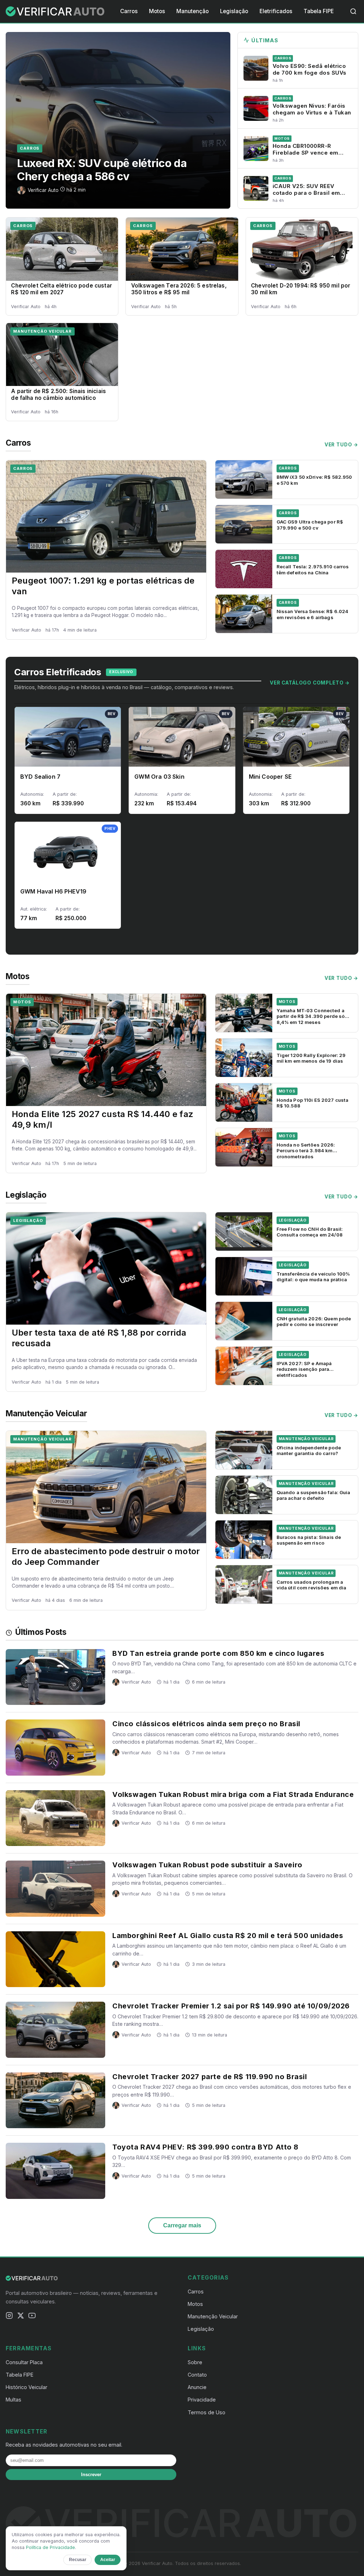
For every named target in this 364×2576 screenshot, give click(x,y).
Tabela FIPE (319, 11)
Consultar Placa (24, 2362)
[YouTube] (32, 2317)
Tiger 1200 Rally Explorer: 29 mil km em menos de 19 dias (311, 1058)
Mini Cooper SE (270, 777)
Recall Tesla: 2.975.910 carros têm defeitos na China (313, 569)
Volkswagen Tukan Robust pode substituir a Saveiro (207, 1865)
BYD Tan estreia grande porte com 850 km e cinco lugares (218, 1653)
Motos (157, 11)
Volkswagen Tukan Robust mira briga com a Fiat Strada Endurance (233, 1794)
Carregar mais (182, 2225)
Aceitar (108, 2560)
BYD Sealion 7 (40, 777)
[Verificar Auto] (56, 11)
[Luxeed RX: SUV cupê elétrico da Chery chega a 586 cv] (118, 120)
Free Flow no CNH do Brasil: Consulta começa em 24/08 (310, 1232)
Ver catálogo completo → (310, 683)
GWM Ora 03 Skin (159, 777)
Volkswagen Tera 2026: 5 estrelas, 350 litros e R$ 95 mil (179, 289)
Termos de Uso (207, 2412)
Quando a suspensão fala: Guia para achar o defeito (314, 1495)
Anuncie (197, 2387)
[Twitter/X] (21, 2317)
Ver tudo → (341, 445)
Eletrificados (276, 11)
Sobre (195, 2362)
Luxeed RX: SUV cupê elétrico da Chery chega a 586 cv (102, 170)
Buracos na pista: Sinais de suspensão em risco (309, 1540)
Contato (197, 2375)
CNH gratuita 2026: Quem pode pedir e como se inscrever (314, 1321)
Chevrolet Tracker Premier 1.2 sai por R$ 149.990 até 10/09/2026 (231, 2006)
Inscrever (91, 2475)
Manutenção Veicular (42, 331)
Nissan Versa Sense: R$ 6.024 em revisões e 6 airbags (313, 614)
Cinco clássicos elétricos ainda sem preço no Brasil (206, 1724)
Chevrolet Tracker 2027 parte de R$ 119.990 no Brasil (210, 2077)
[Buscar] (353, 11)
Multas (14, 2400)
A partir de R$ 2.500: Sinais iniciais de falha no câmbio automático (58, 395)
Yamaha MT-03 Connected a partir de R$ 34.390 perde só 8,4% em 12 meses (311, 1016)
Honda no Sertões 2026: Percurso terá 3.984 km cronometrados (306, 1151)
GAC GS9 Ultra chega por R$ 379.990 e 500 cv (310, 525)
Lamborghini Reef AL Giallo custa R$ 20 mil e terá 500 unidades (228, 1936)
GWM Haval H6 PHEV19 (53, 891)
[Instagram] (9, 2317)
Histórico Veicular (26, 2387)
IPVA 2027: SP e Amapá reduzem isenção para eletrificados (304, 1369)
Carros (129, 11)
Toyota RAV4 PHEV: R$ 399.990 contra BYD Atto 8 (205, 2147)
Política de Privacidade (50, 2547)
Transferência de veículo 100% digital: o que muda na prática (313, 1277)
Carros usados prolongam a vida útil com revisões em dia (312, 1585)
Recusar (78, 2560)
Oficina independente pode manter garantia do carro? (309, 1450)
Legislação (234, 11)
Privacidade (202, 2400)
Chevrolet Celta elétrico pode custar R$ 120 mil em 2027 (61, 289)
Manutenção (192, 11)
